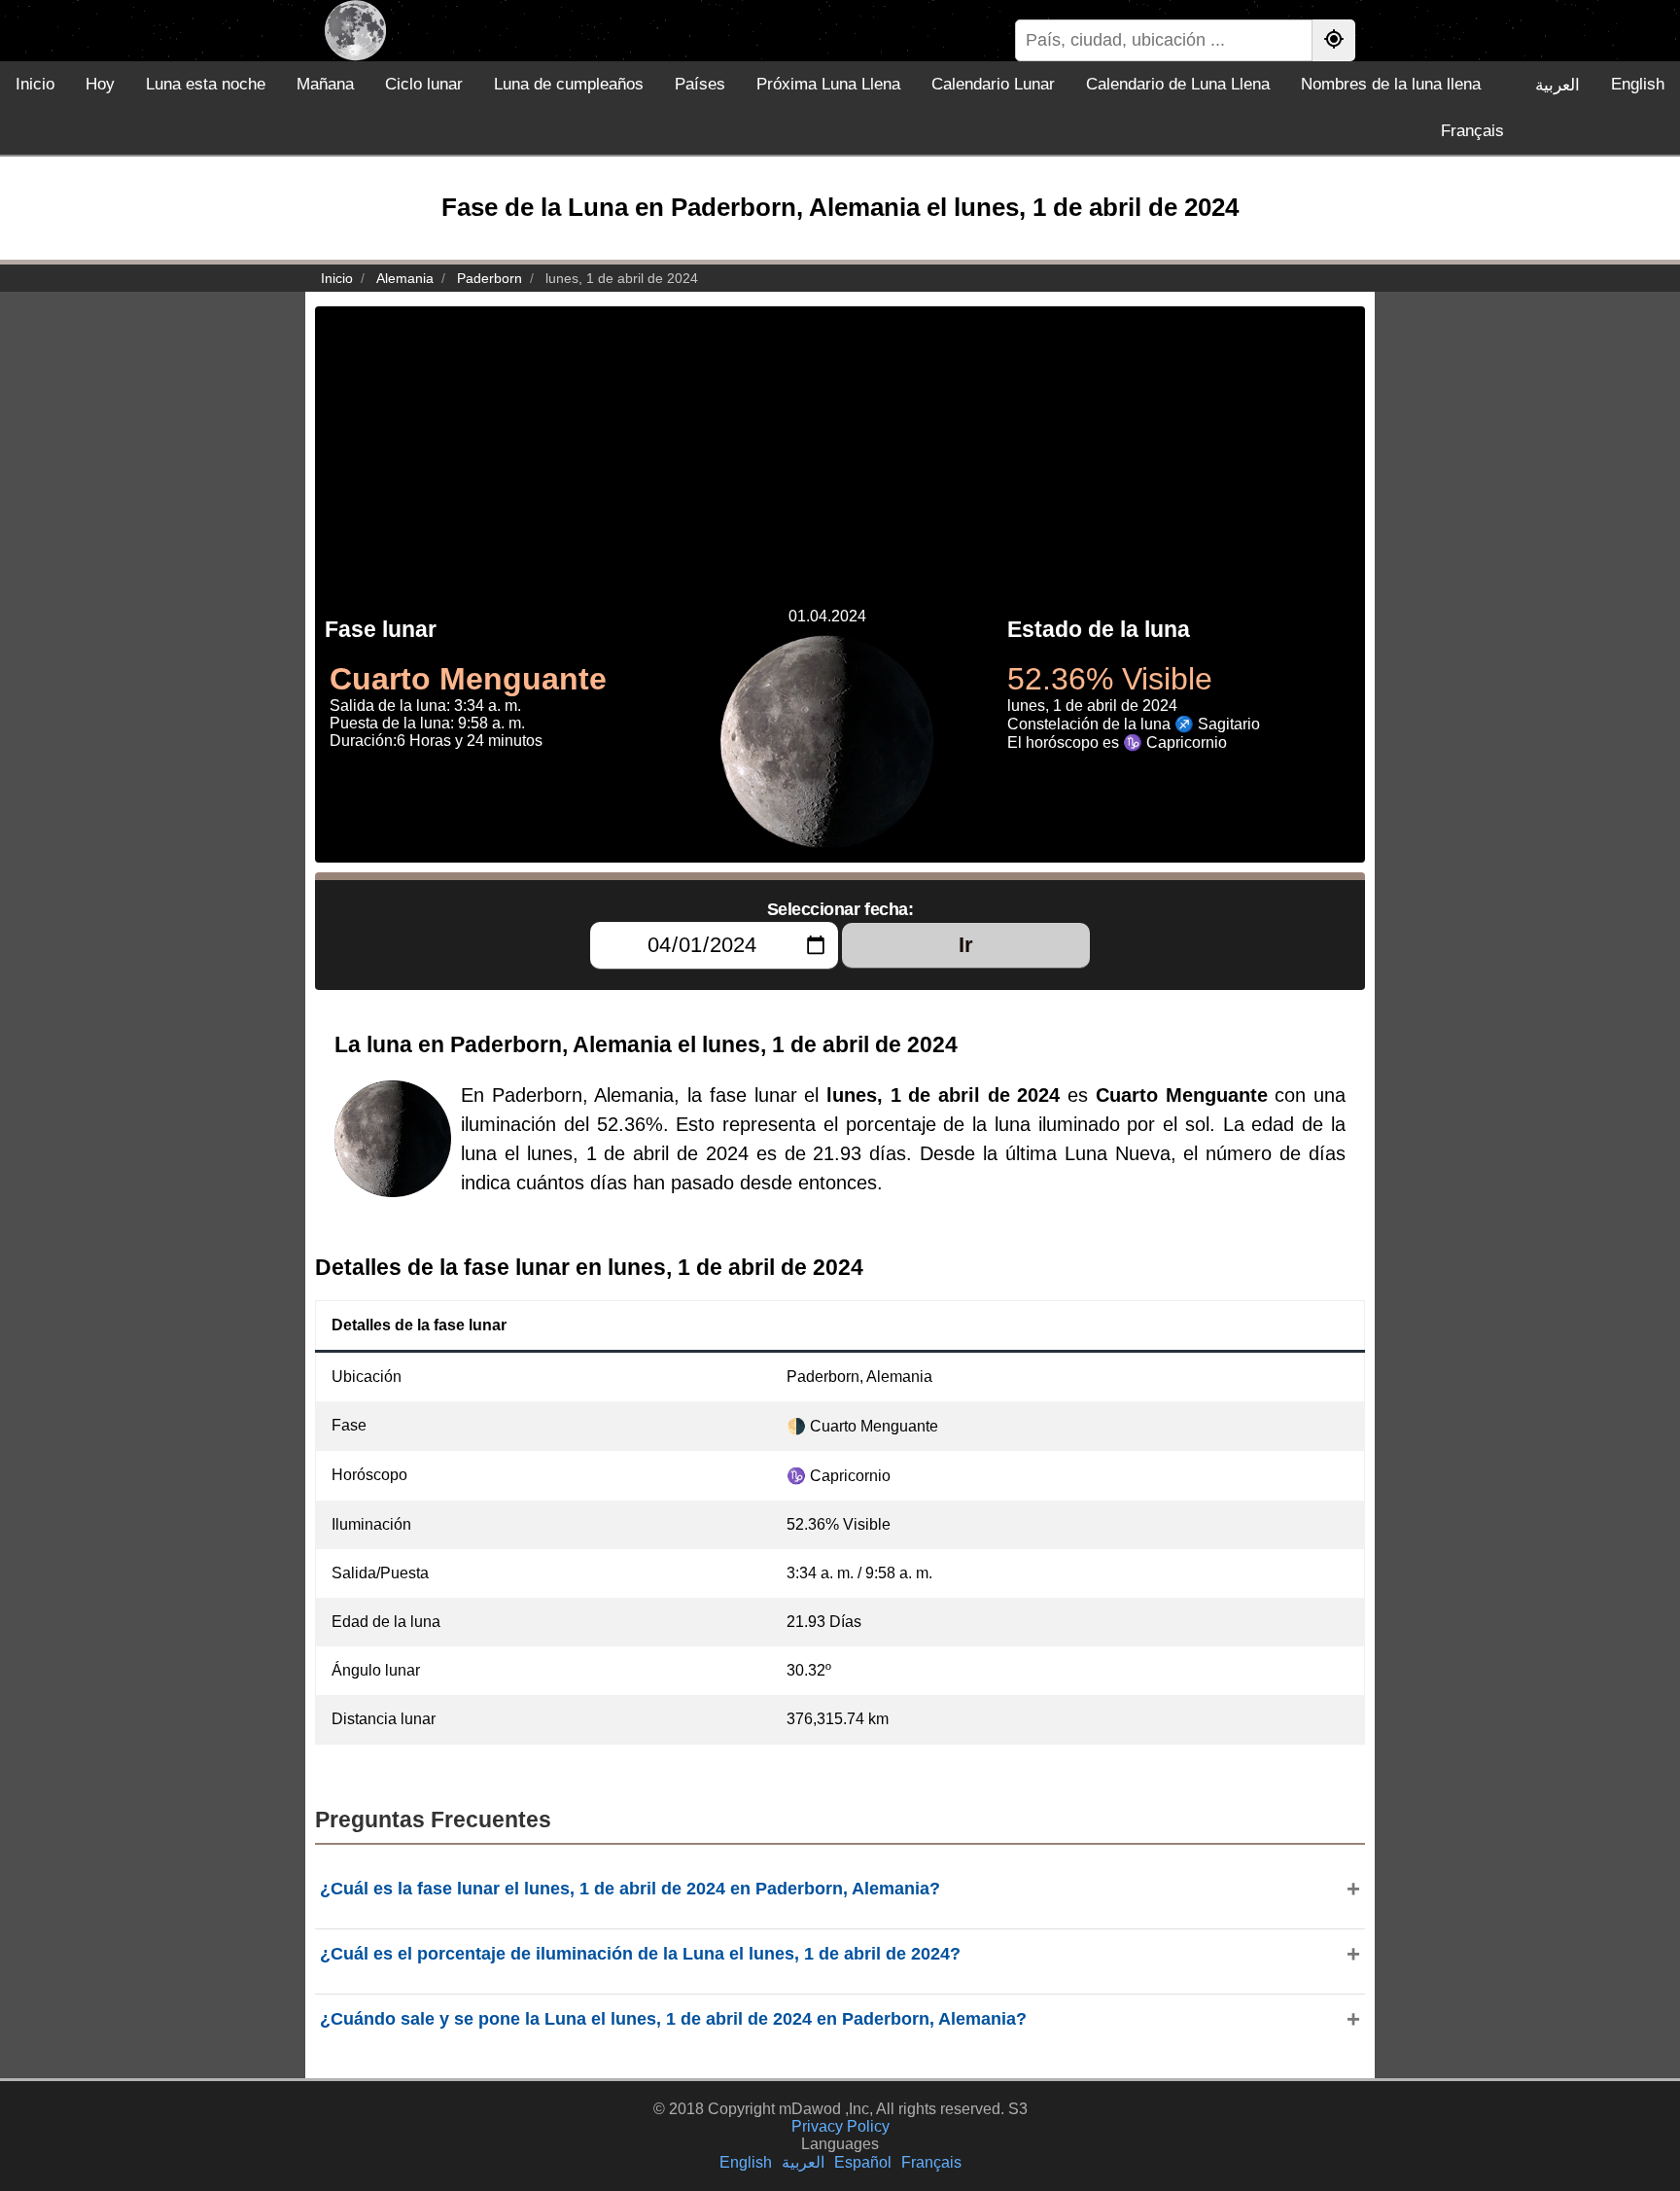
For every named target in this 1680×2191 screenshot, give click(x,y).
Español (863, 2162)
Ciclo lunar (424, 84)
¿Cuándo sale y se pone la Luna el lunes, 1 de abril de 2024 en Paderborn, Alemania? (673, 2019)
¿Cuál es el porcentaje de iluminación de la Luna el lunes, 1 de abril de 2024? (640, 1954)
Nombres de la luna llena (1391, 84)
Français (1472, 131)
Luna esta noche (206, 84)
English (1638, 84)
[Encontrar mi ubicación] (1334, 40)
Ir (966, 945)
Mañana (325, 84)
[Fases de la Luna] (355, 31)
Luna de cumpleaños (569, 84)
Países (700, 84)
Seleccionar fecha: (840, 909)
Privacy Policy (840, 2126)
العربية (1557, 85)
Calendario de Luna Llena (1178, 84)
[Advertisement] (840, 442)
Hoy (100, 84)
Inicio (35, 84)
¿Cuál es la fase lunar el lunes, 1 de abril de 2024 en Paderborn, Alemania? (630, 1889)
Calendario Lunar (993, 84)
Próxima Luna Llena (828, 84)
